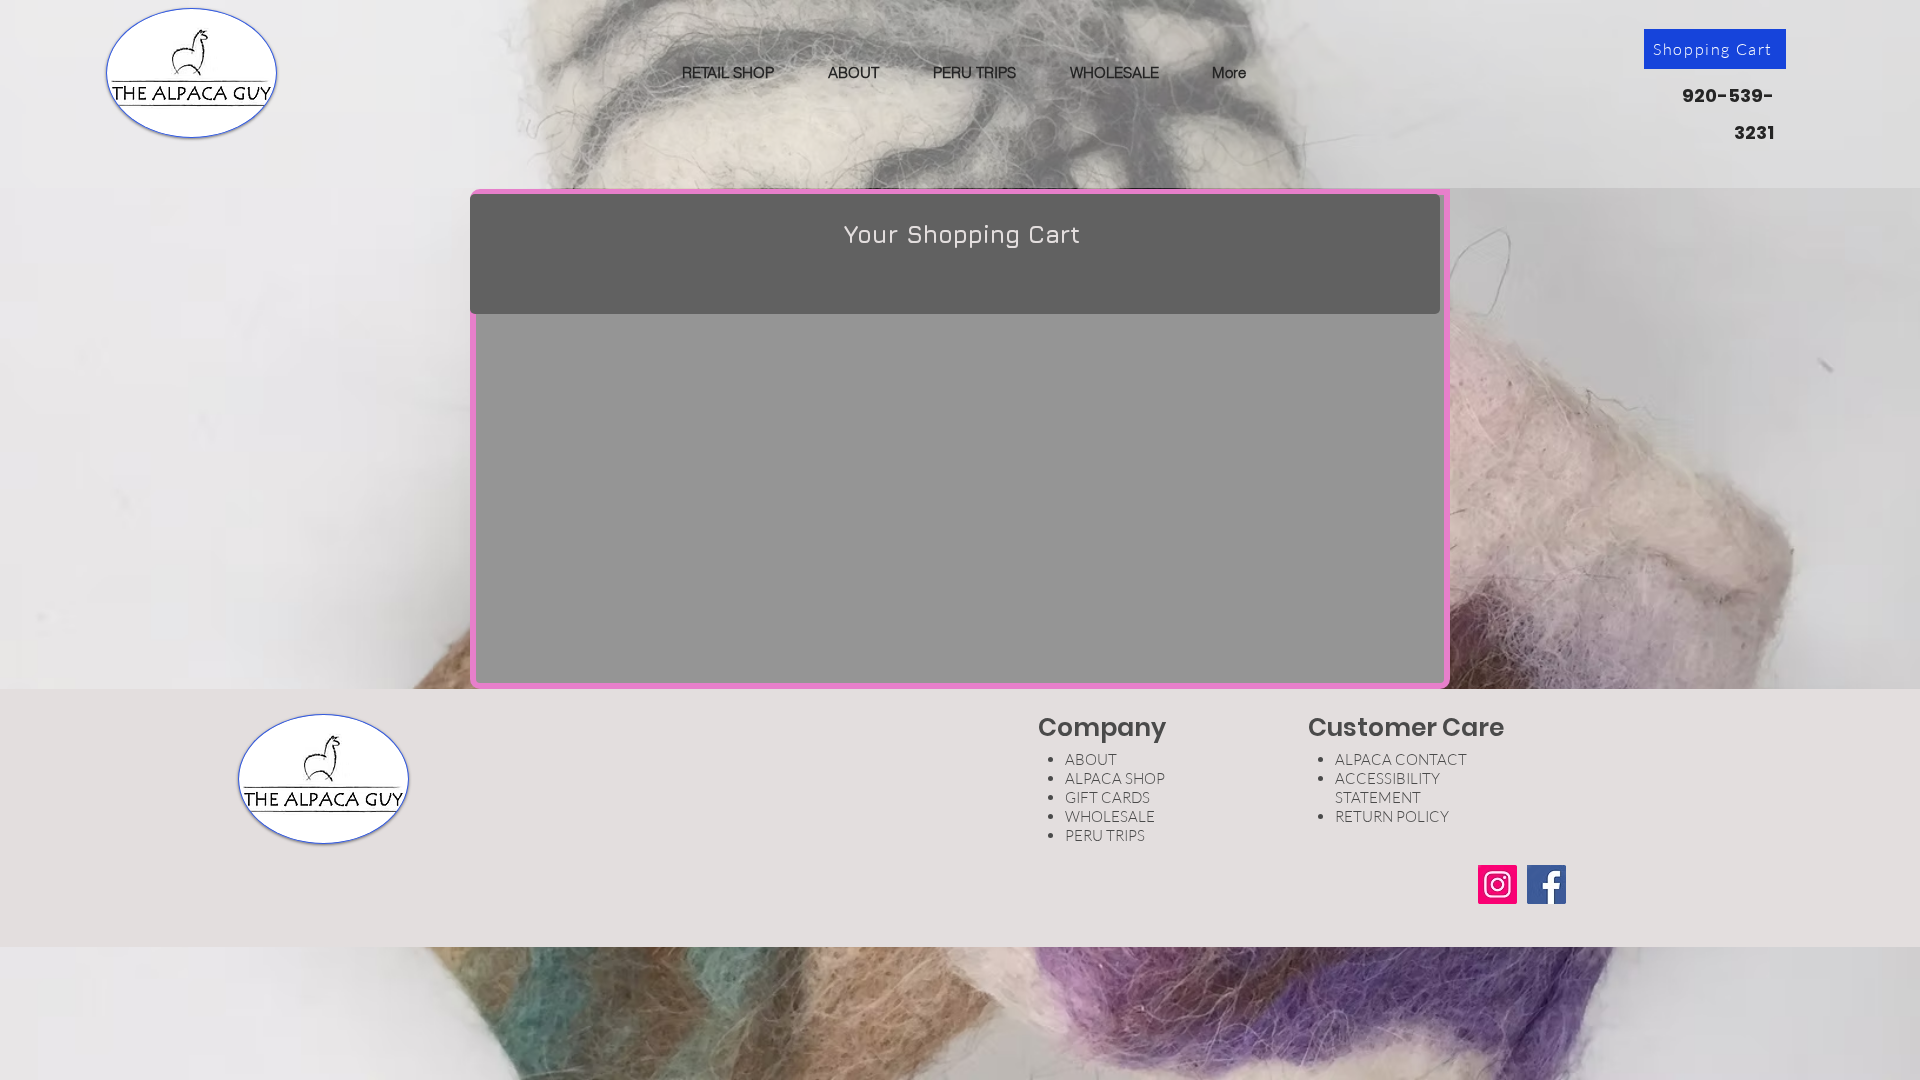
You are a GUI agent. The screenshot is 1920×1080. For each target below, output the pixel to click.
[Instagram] (1497, 884)
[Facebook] (1546, 884)
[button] (728, 72)
